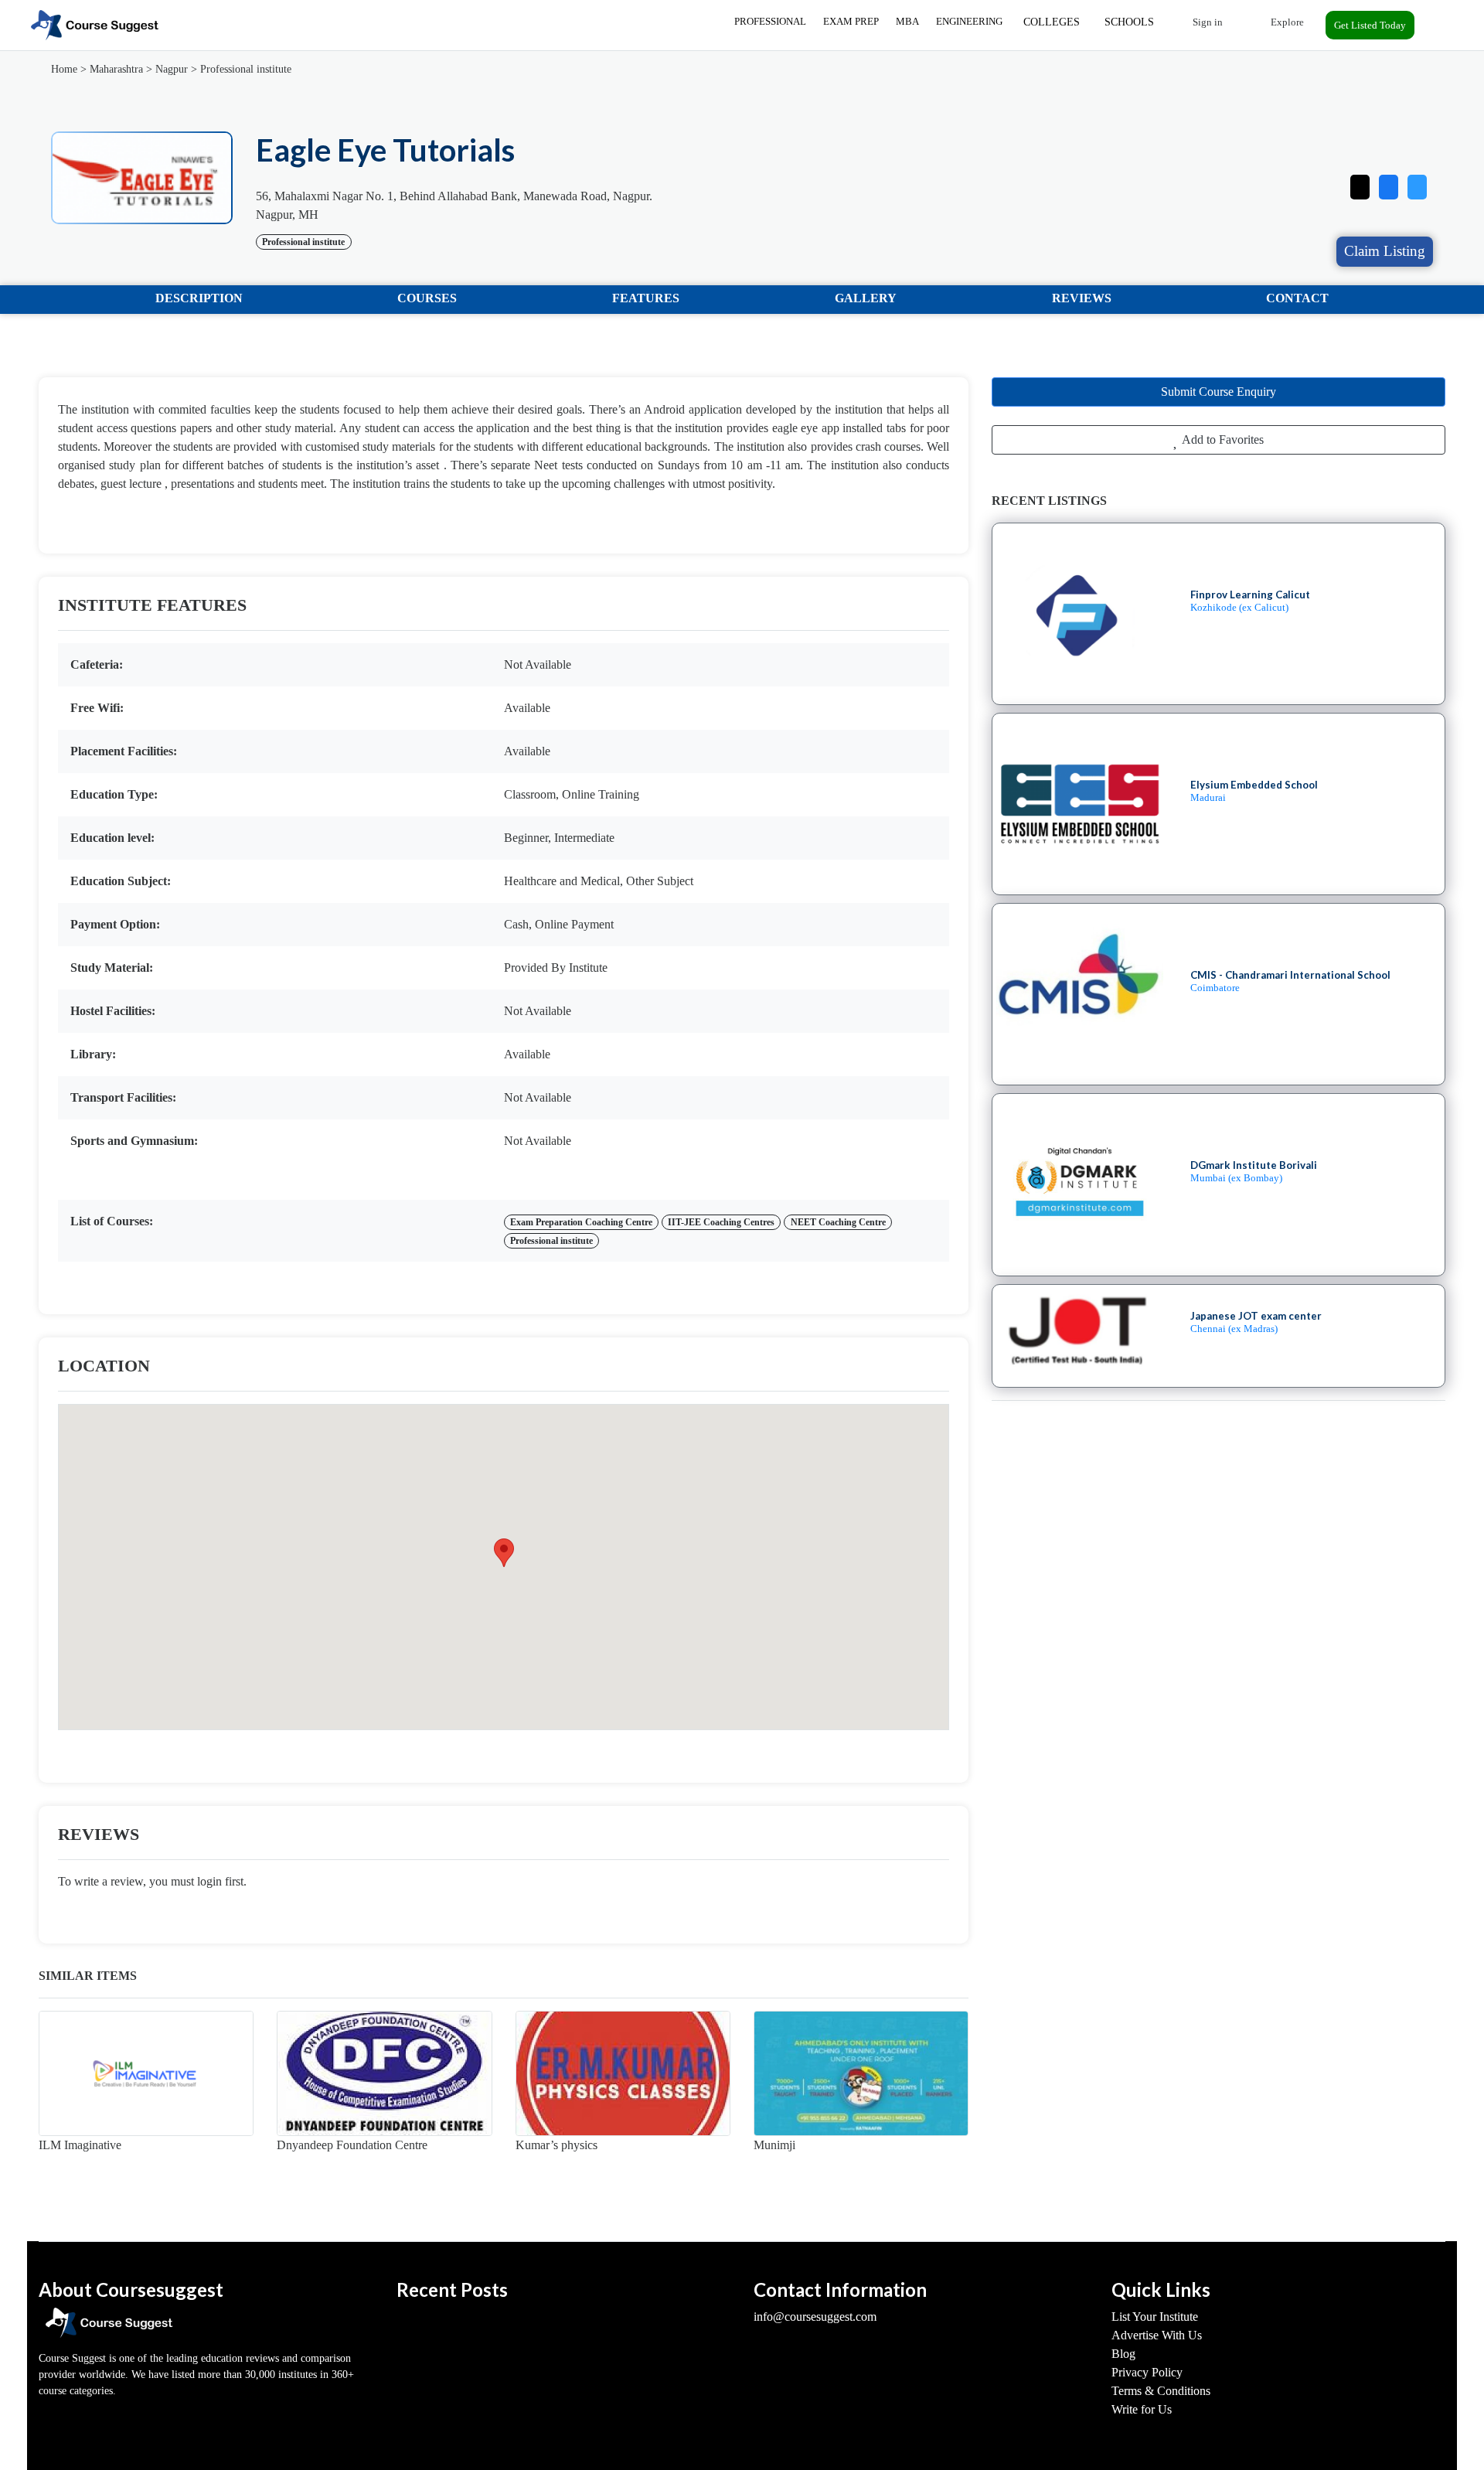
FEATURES (646, 298)
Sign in (1207, 22)
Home (64, 69)
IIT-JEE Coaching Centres (721, 1222)
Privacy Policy (1147, 2372)
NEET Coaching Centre (838, 1222)
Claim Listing (1385, 251)
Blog (1123, 2354)
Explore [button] (1286, 22)
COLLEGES (1052, 22)
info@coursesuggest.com (815, 2317)
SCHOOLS (1129, 22)
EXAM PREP (851, 21)
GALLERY (866, 298)
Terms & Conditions (1161, 2391)
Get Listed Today (1370, 25)
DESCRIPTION (199, 298)
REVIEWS (1082, 298)
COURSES (427, 298)
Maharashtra (116, 69)
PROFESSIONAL (770, 21)
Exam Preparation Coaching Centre (581, 1222)
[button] (1417, 184)
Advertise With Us (1157, 2335)
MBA (907, 21)
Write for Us (1142, 2409)
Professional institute (246, 69)
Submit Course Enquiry (1219, 392)
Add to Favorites (1222, 439)
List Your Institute (1155, 2317)
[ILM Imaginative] (146, 2073)
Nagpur (172, 69)
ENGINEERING (969, 21)
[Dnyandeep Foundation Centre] (384, 2073)
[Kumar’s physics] (623, 2073)
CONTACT (1297, 298)
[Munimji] (861, 2073)
